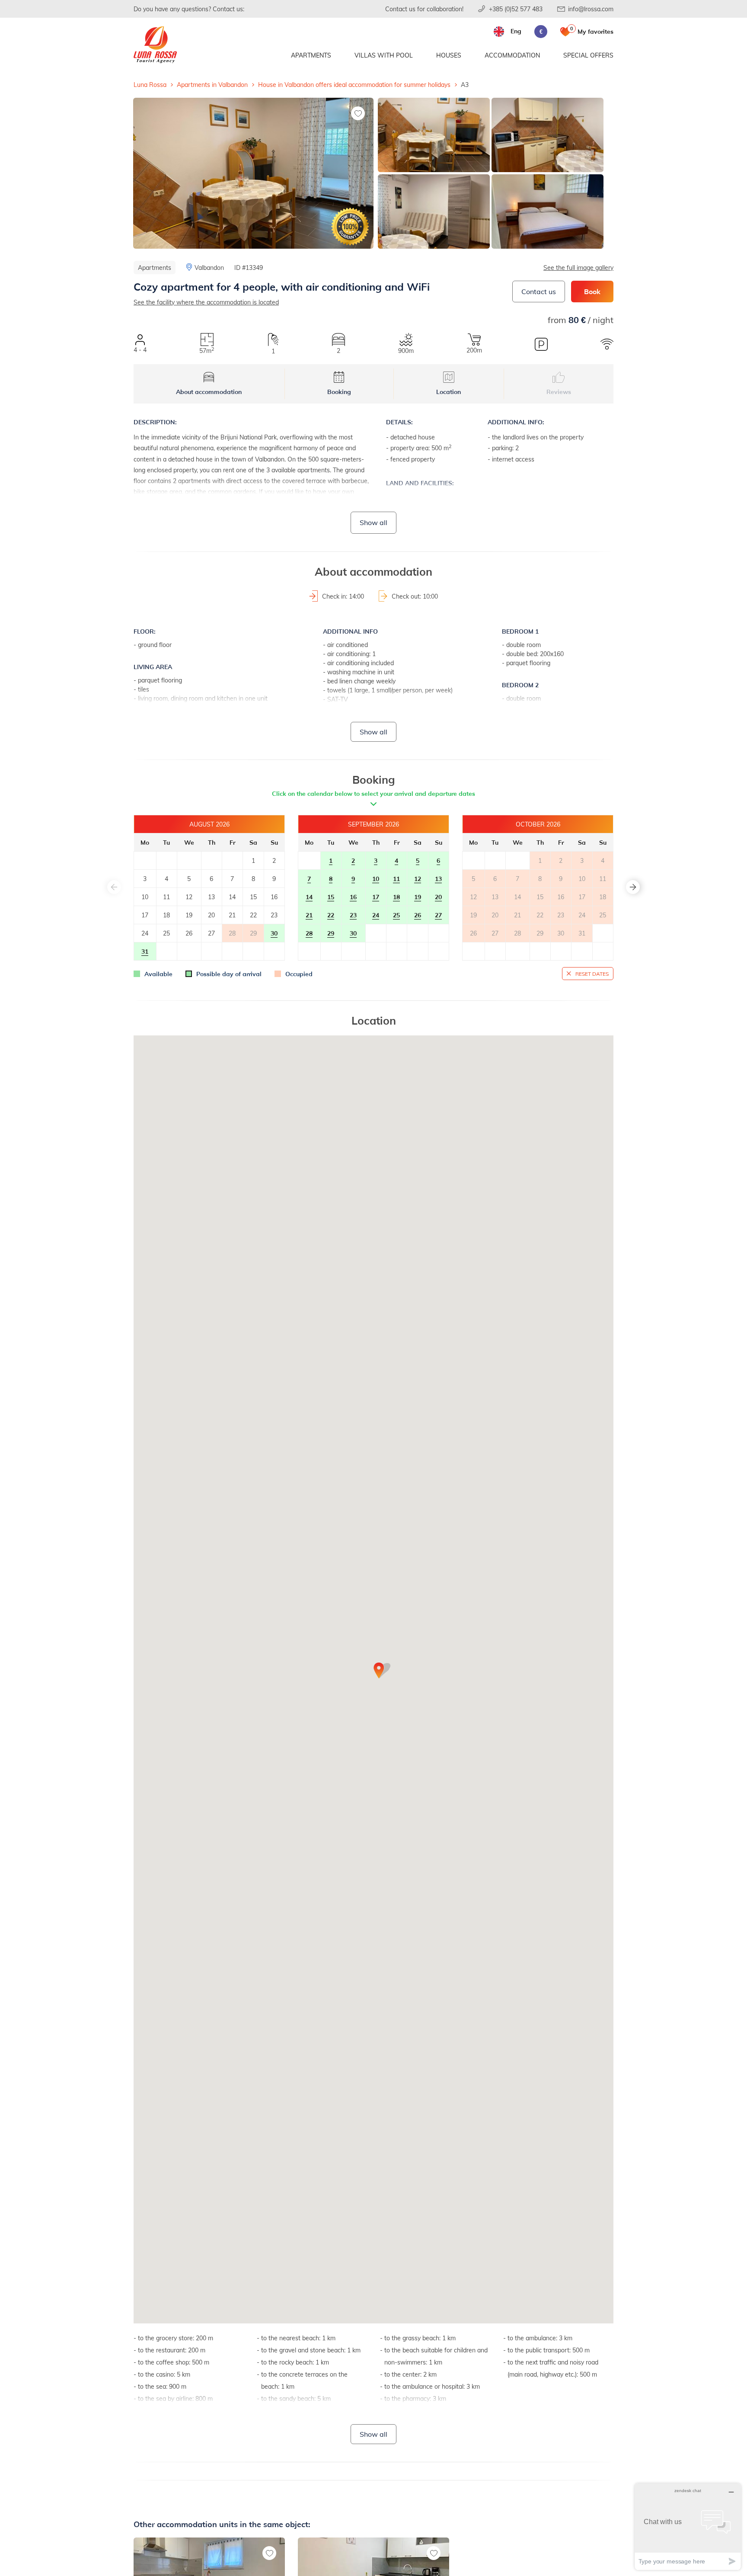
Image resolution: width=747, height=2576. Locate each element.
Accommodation (512, 55)
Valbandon (209, 268)
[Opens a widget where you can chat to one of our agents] (688, 2526)
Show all (373, 522)
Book (592, 291)
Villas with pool (384, 55)
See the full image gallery (578, 268)
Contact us (539, 291)
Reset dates (592, 974)
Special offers (588, 55)
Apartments (311, 55)
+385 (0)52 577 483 (516, 9)
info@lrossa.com (591, 9)
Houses (449, 55)
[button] (633, 887)
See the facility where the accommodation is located (206, 302)
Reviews (559, 392)
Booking (339, 392)
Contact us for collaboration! (424, 9)
